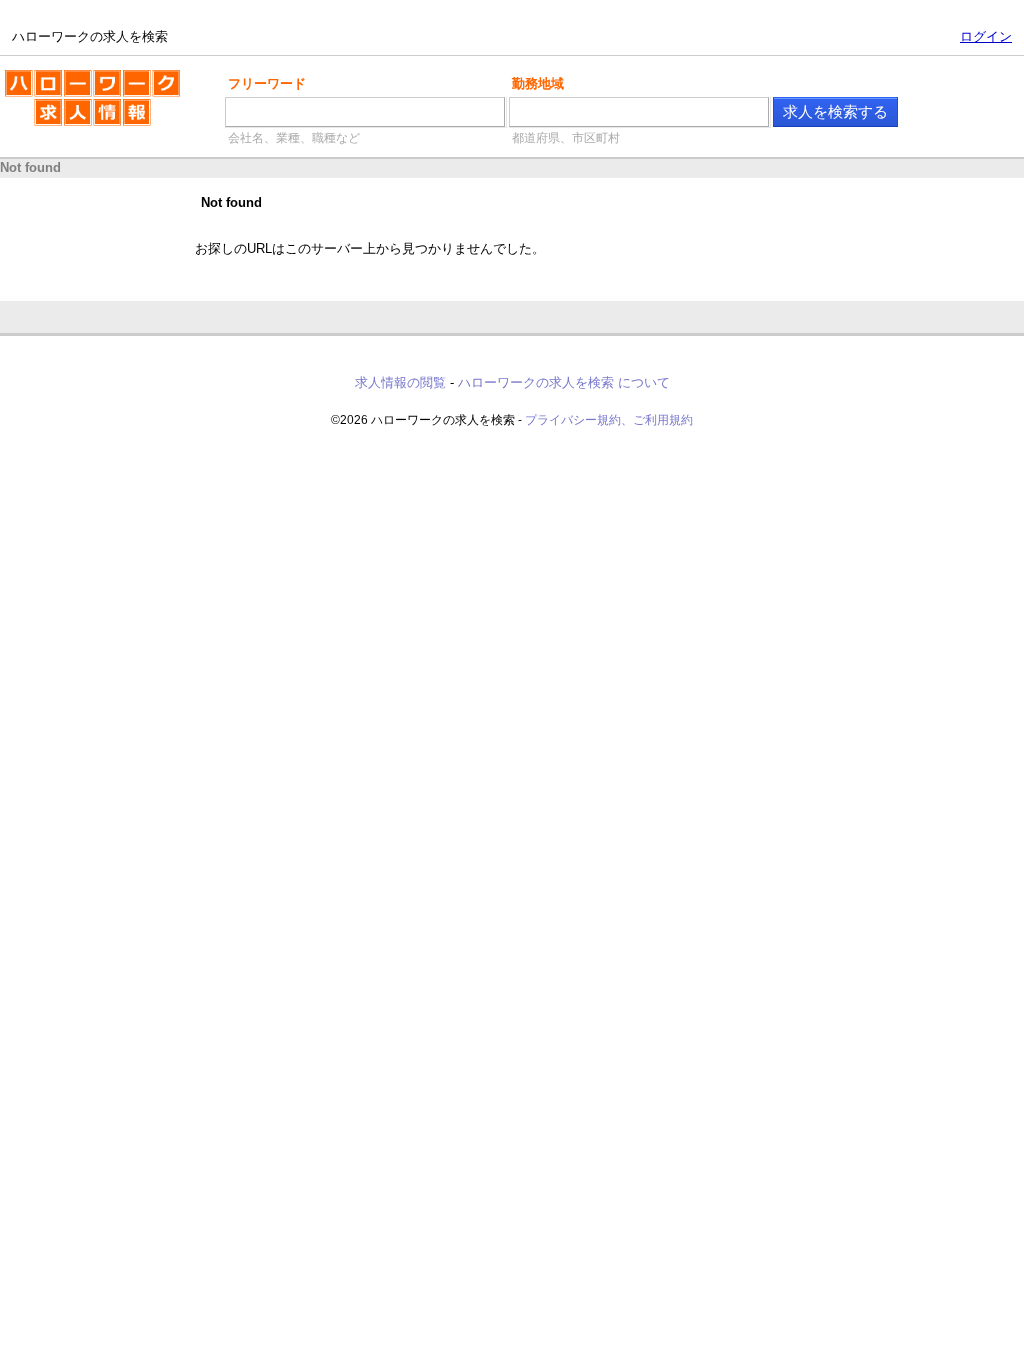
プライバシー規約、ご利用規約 (609, 420)
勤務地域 (538, 83)
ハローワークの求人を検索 (77, 78)
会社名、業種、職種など (294, 138)
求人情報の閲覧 (400, 382)
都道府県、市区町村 (566, 138)
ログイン (986, 36)
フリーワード (267, 83)
